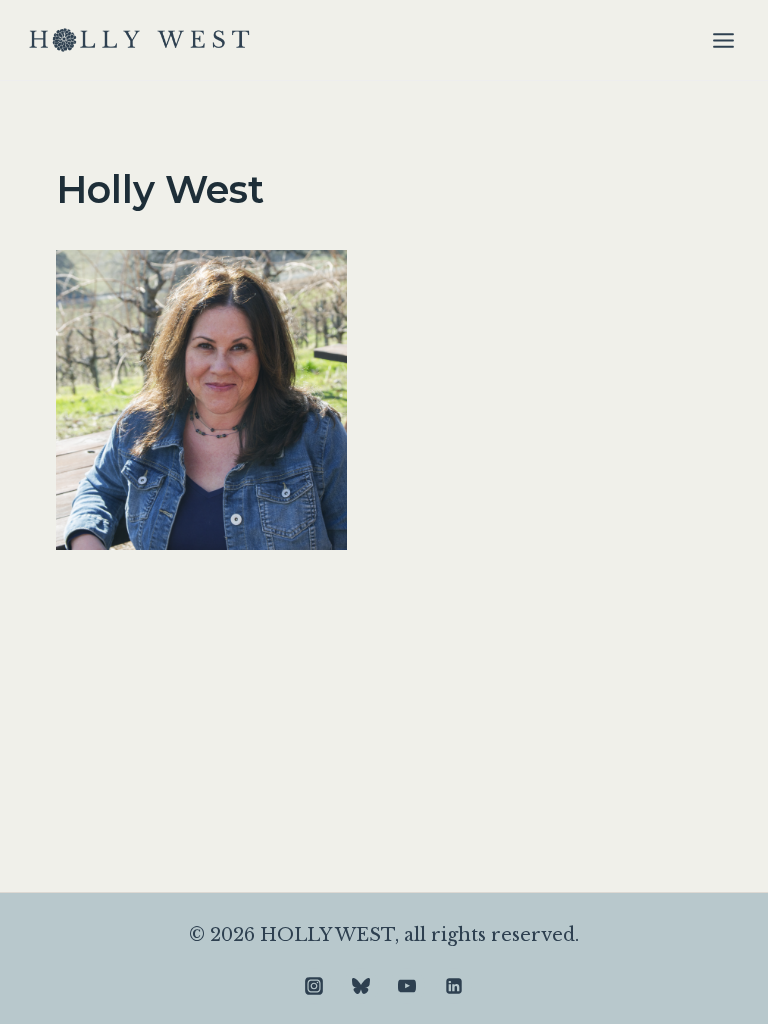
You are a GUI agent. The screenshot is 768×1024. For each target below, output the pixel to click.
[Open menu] (723, 40)
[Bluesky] (361, 986)
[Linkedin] (454, 986)
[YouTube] (407, 986)
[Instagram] (314, 986)
